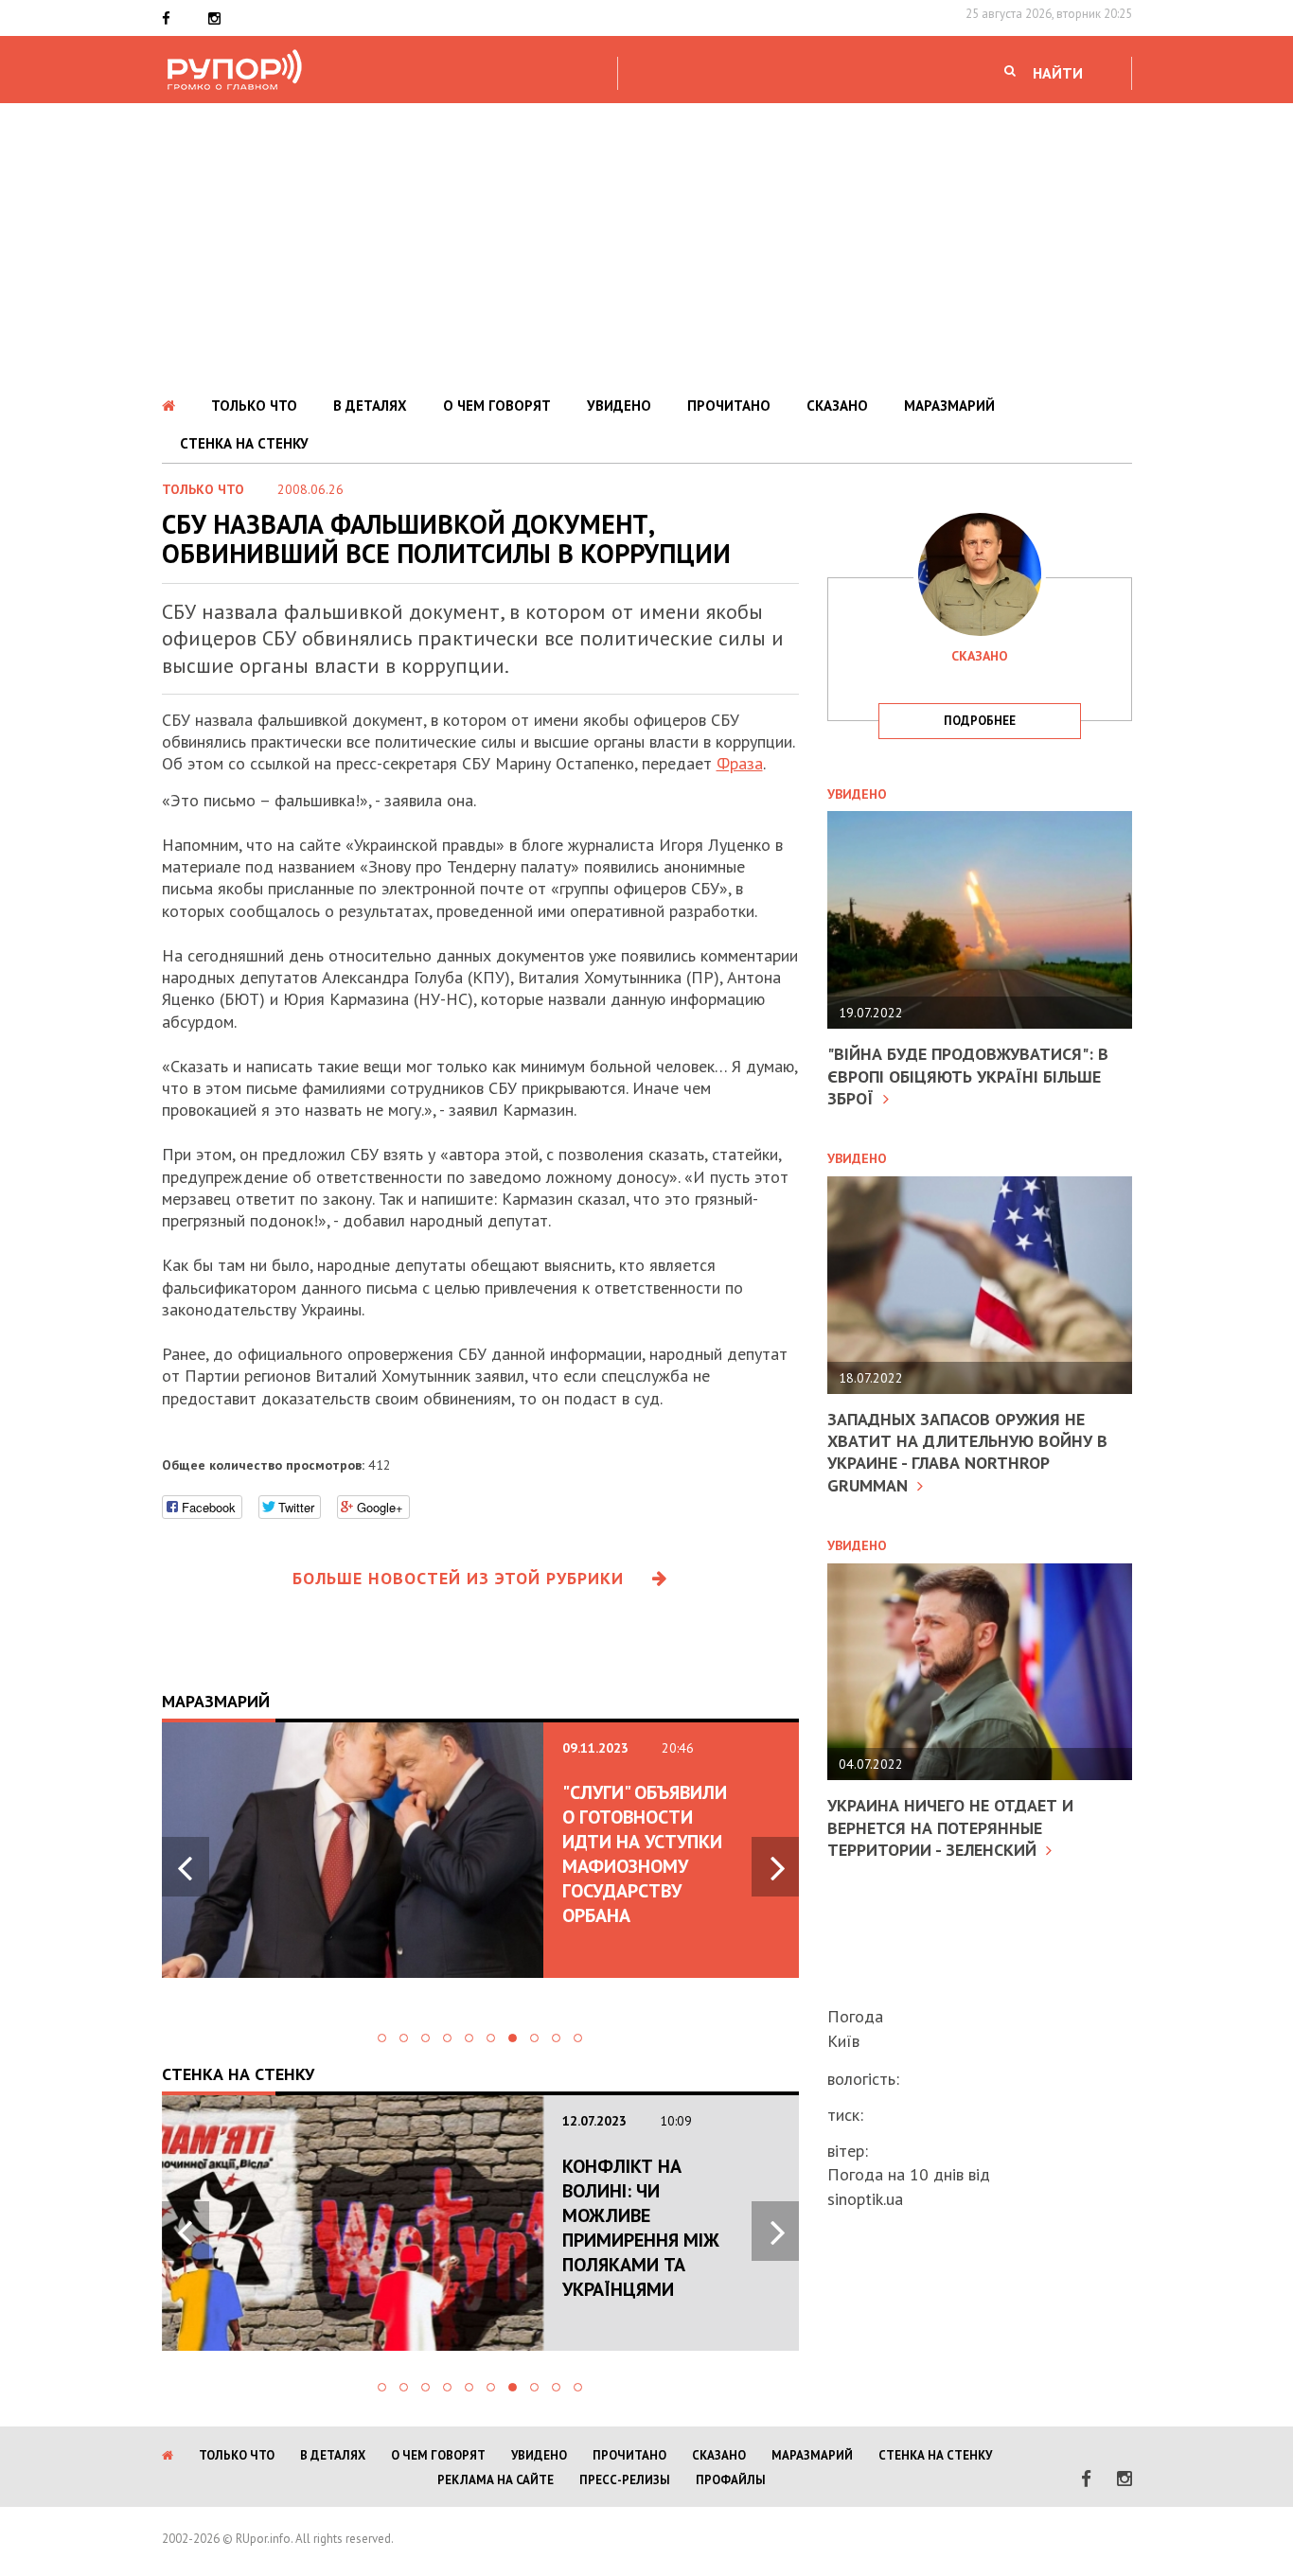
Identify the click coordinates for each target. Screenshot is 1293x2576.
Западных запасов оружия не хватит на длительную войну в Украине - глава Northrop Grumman (967, 1452)
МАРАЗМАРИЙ (949, 406)
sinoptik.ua (865, 2199)
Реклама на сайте (496, 2480)
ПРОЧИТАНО (729, 406)
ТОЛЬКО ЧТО (254, 406)
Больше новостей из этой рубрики (458, 1578)
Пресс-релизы (625, 2480)
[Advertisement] (646, 245)
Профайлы (731, 2480)
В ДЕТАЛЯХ (370, 406)
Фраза (740, 763)
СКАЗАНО (837, 406)
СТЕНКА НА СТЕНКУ (244, 443)
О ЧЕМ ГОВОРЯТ (497, 406)
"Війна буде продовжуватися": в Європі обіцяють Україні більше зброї (968, 1076)
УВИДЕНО (619, 406)
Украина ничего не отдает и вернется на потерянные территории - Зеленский (950, 1827)
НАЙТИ (1058, 73)
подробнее (980, 721)
